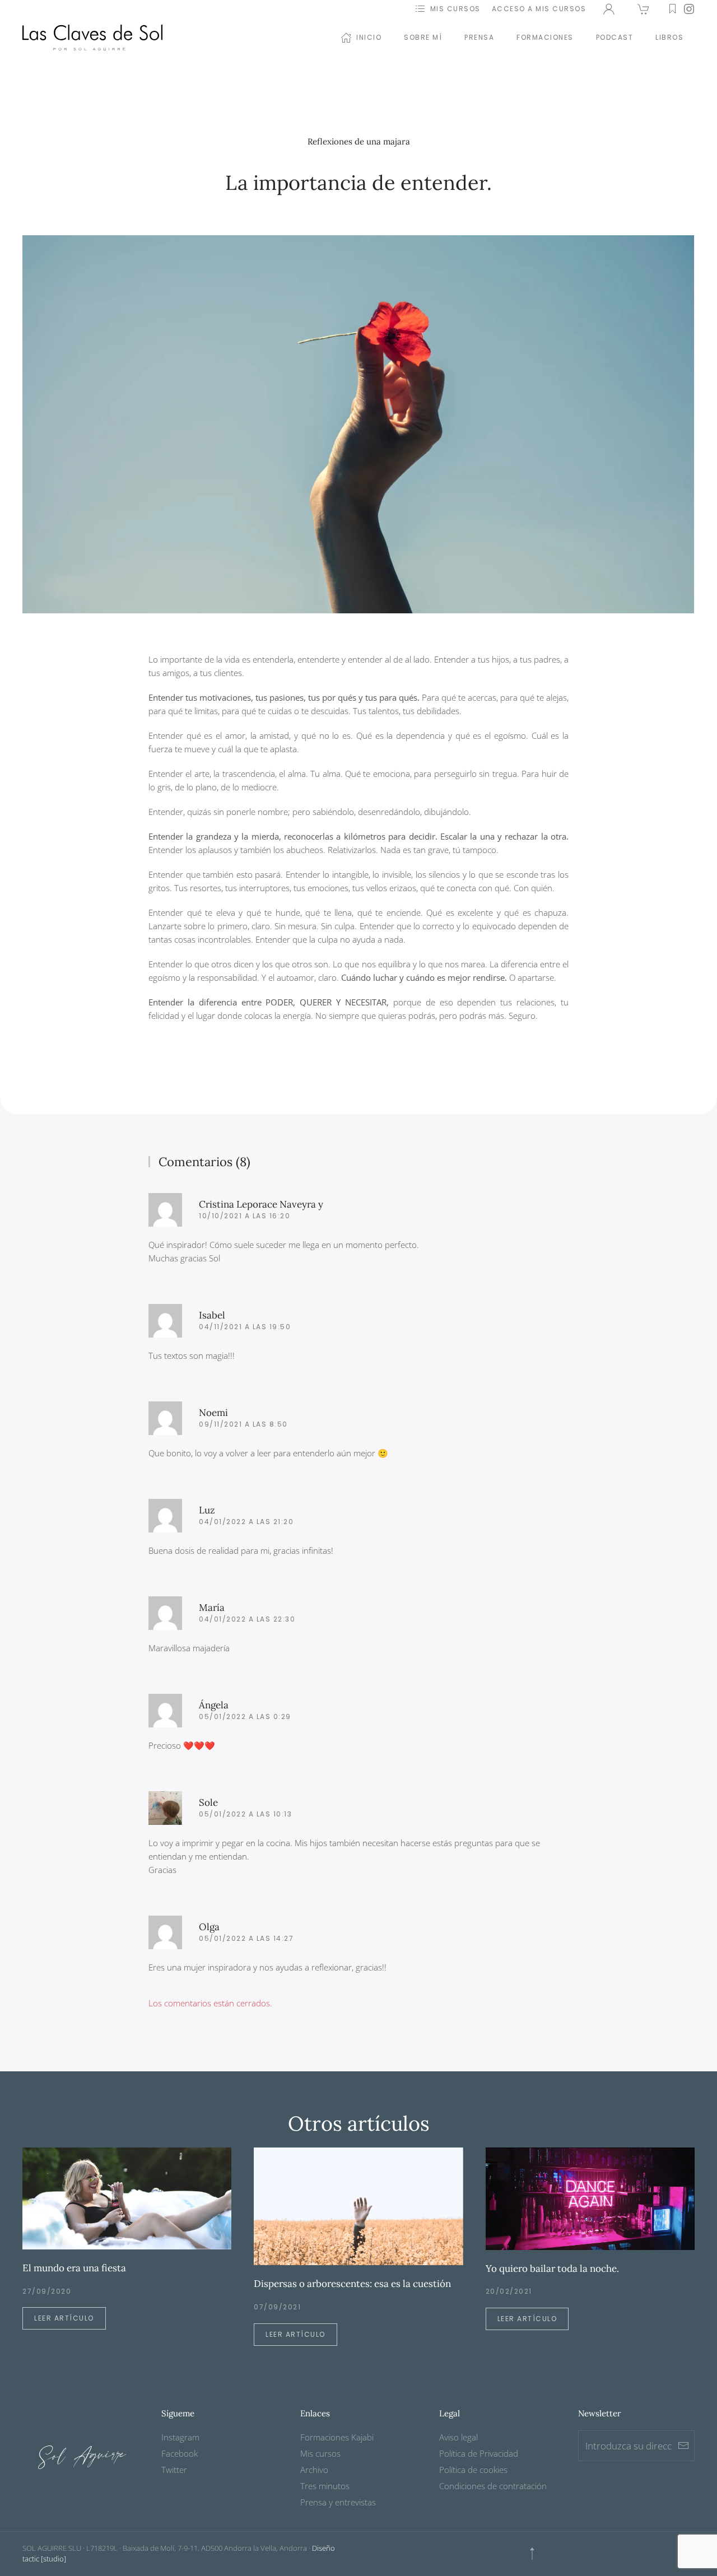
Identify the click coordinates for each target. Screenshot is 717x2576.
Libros (669, 37)
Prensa (479, 37)
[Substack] (672, 9)
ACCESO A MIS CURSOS (539, 9)
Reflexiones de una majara (359, 141)
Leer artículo (64, 2318)
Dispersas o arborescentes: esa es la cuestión (352, 2284)
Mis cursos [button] (455, 9)
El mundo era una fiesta (74, 2268)
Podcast (615, 37)
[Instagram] (689, 9)
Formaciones (545, 37)
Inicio (369, 37)
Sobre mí (423, 37)
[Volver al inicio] (92, 38)
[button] (532, 2554)
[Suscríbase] (683, 2446)
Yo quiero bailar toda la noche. (552, 2268)
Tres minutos (325, 2486)
